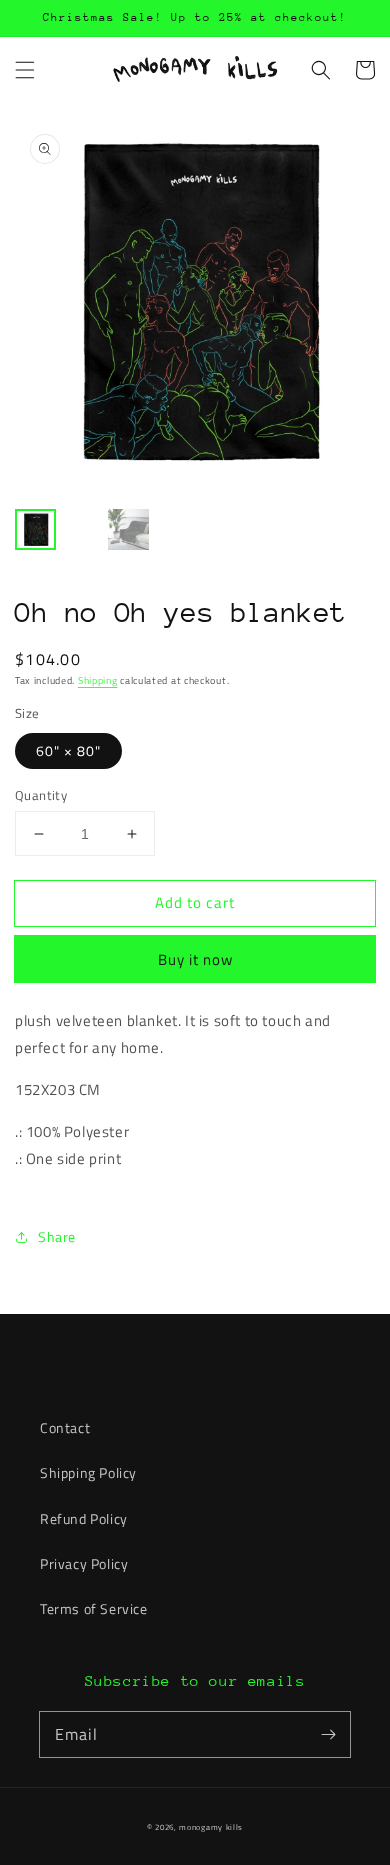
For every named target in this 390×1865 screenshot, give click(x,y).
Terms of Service (94, 1608)
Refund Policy (84, 1518)
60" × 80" (68, 750)
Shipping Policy (88, 1472)
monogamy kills (211, 1827)
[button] (25, 70)
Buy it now (195, 959)
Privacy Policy (84, 1563)
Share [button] (57, 1236)
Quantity (41, 795)
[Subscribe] (328, 1734)
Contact (65, 1427)
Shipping (98, 680)
